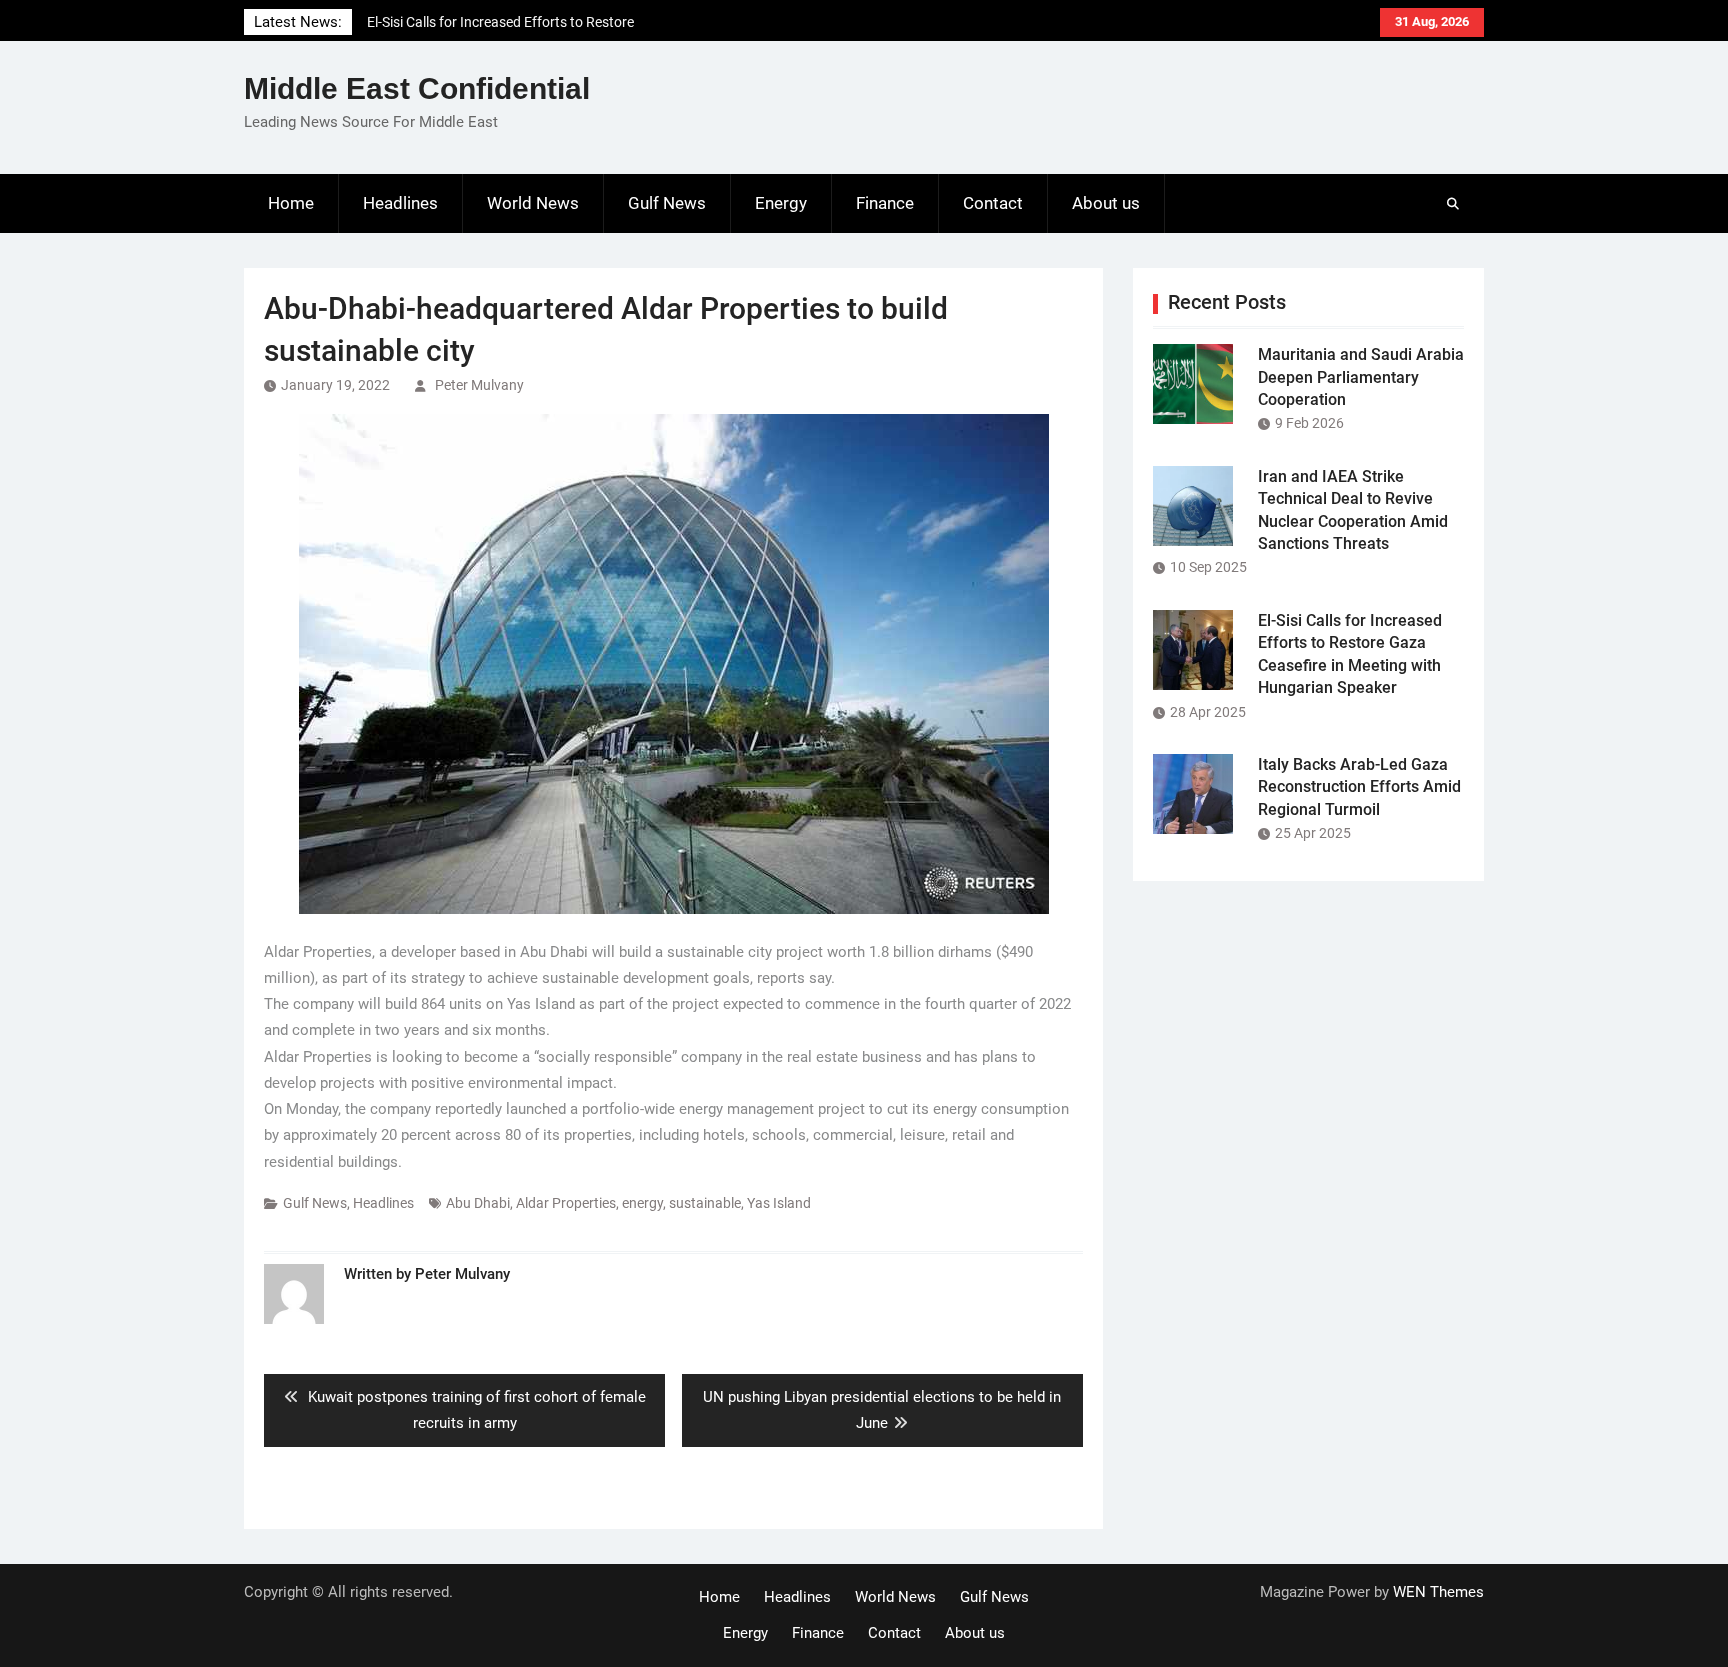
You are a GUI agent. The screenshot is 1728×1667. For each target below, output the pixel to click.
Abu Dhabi (478, 1203)
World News (533, 203)
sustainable (705, 1203)
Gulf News (667, 203)
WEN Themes (1438, 1592)
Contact (993, 203)
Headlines (400, 203)
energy (642, 1203)
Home (291, 203)
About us (1106, 203)
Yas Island (779, 1203)
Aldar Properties (566, 1203)
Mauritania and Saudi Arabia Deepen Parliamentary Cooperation (1361, 377)
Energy (781, 203)
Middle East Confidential (417, 88)
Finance (885, 203)
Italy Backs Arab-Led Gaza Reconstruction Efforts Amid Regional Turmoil (1359, 787)
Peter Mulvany (479, 385)
